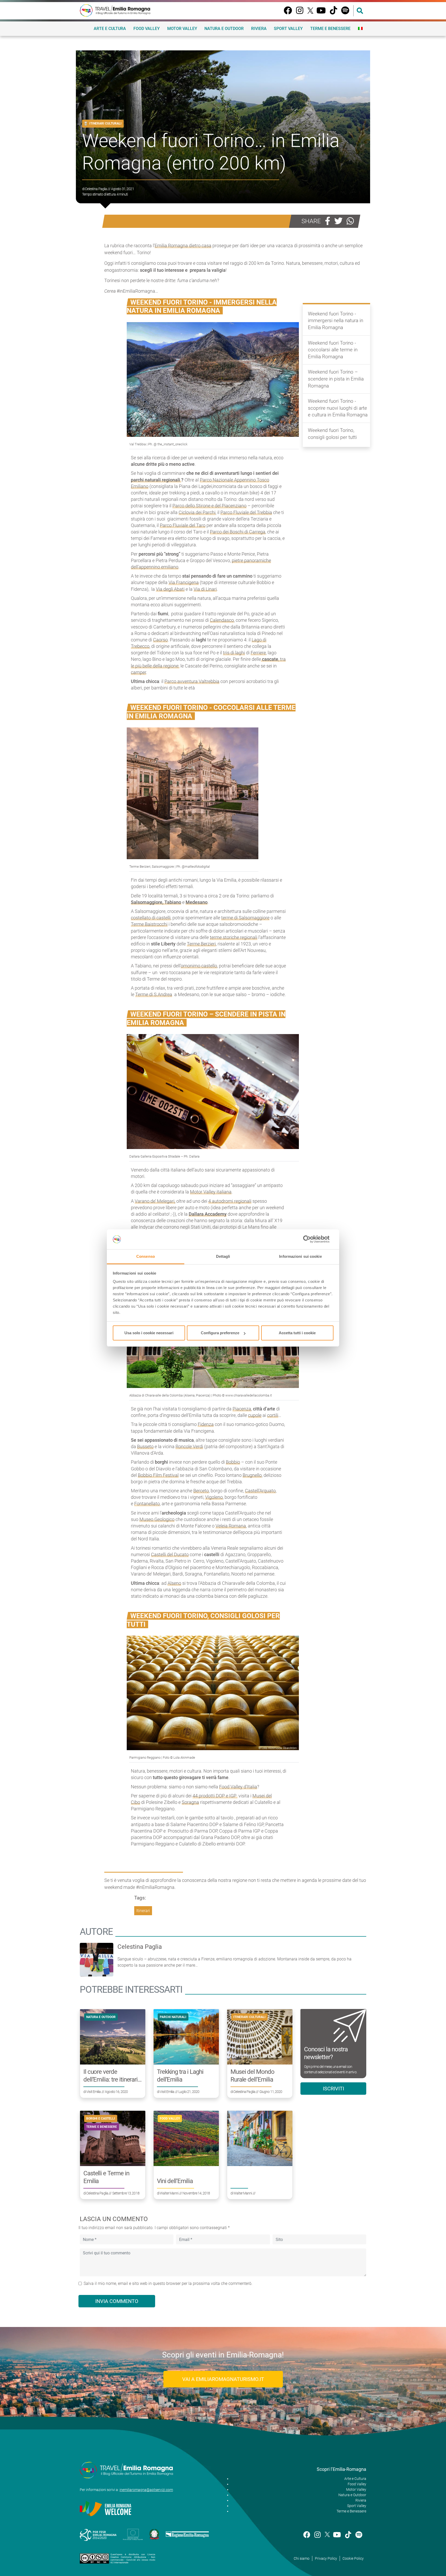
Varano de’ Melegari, (155, 1201)
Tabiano (173, 902)
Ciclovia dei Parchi (197, 512)
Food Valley (147, 29)
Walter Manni (169, 2193)
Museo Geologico (157, 1519)
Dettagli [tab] (223, 1256)
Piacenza (242, 1409)
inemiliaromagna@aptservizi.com (146, 2490)
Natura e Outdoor (224, 29)
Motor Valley (182, 29)
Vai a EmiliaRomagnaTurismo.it (223, 2379)
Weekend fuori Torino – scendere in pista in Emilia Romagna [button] (336, 379)
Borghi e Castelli (101, 2119)
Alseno (174, 1583)
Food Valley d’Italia (238, 1787)
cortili (273, 1415)
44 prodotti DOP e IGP (215, 1796)
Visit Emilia (93, 2092)
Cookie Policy (353, 2558)
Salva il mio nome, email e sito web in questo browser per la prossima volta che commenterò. (168, 2283)
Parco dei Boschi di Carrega (238, 532)
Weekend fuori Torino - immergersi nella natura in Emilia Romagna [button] (336, 321)
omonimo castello (199, 966)
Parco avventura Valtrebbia (192, 681)
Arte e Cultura (110, 29)
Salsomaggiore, (148, 902)
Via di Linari (205, 589)
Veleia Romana (231, 1526)
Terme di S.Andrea (154, 994)
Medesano (197, 902)
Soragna (190, 1802)
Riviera (259, 29)
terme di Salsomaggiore (245, 918)
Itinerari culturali (105, 123)
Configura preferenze (220, 1333)
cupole (255, 1415)
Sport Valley (288, 29)
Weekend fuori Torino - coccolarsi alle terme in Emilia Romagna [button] (333, 350)
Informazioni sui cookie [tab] (300, 1256)
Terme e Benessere (330, 29)
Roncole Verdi (189, 1446)
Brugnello (252, 1475)
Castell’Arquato (260, 1491)
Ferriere (258, 653)
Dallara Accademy (208, 1214)
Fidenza (206, 1424)
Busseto (145, 1446)
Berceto (201, 1491)
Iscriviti (333, 2089)
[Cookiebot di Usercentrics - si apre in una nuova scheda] (311, 1239)
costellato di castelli (151, 918)
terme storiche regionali (234, 937)
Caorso (160, 640)
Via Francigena (184, 582)
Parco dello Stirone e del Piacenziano (209, 506)
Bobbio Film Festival (158, 1475)
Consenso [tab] (146, 1256)
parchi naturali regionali (156, 480)
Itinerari (143, 1911)
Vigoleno (214, 1497)
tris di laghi (234, 653)
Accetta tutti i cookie (297, 1333)
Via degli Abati (170, 589)
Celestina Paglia (96, 189)
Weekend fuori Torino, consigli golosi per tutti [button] (332, 434)
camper (138, 672)
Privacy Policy (326, 2558)
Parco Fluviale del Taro (183, 525)
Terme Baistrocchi (149, 924)
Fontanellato (147, 1504)
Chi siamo (302, 2558)
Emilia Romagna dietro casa (183, 246)
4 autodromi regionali (230, 1201)
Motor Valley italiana (211, 1192)
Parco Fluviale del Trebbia (246, 512)
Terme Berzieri (201, 944)
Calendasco (222, 620)
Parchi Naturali (173, 2017)
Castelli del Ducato (170, 1554)
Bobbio (233, 1462)
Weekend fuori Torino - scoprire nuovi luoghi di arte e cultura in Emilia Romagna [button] (338, 408)
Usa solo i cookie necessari (149, 1333)
